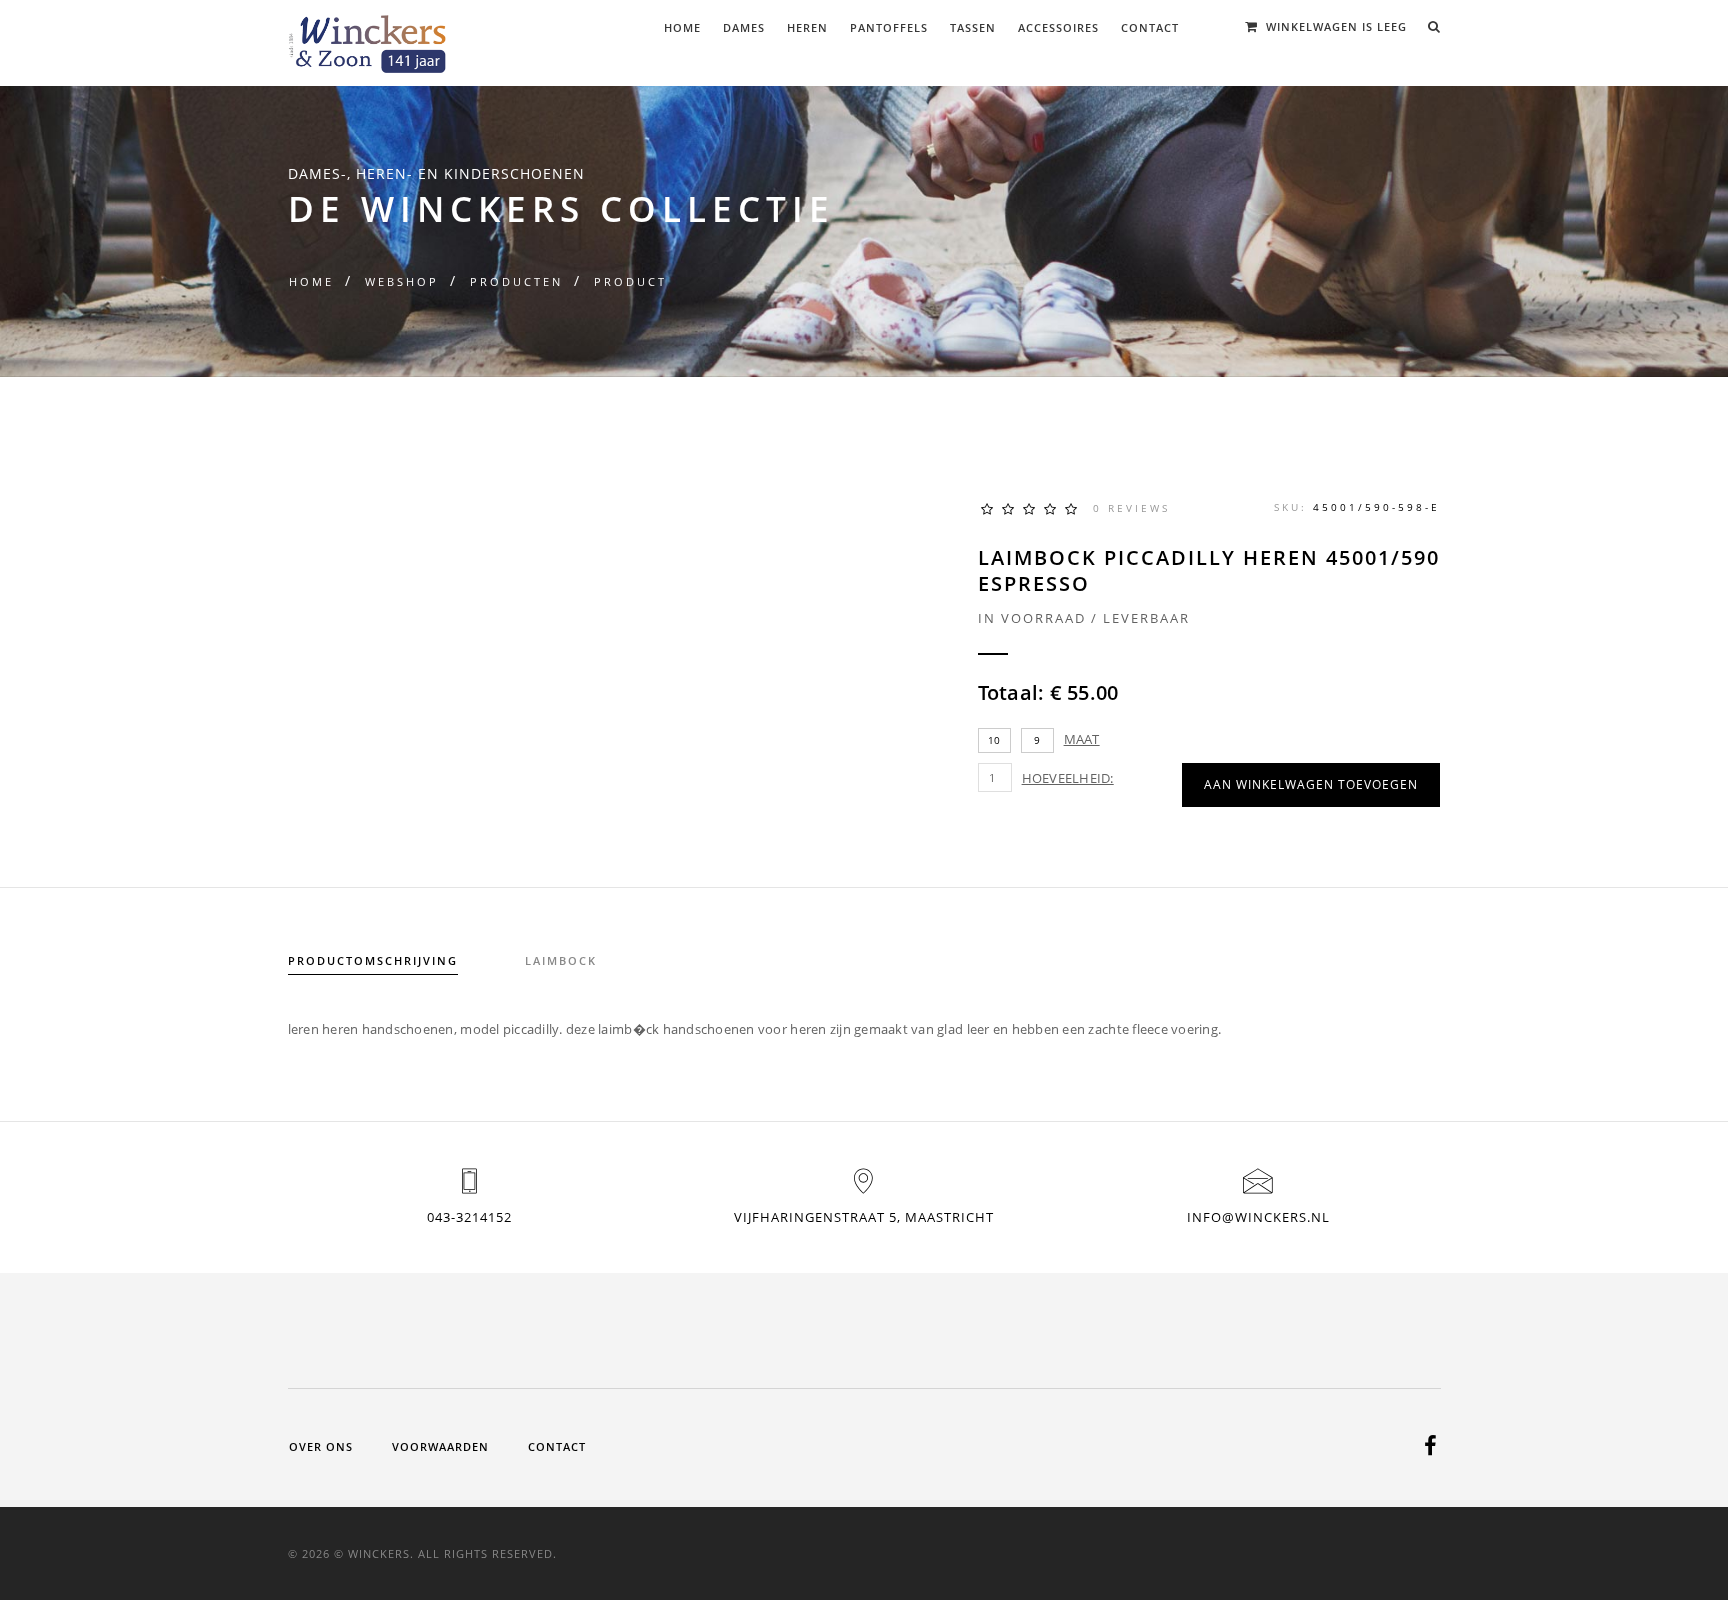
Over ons (321, 1446)
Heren (807, 27)
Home (682, 27)
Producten (516, 281)
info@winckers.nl (1258, 1217)
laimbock (561, 960)
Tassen (973, 27)
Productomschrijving (373, 960)
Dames (744, 27)
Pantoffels (889, 27)
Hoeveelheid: (1068, 778)
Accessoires (1058, 27)
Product (630, 281)
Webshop (402, 281)
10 (994, 740)
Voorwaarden (440, 1446)
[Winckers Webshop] (368, 36)
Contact (1150, 27)
